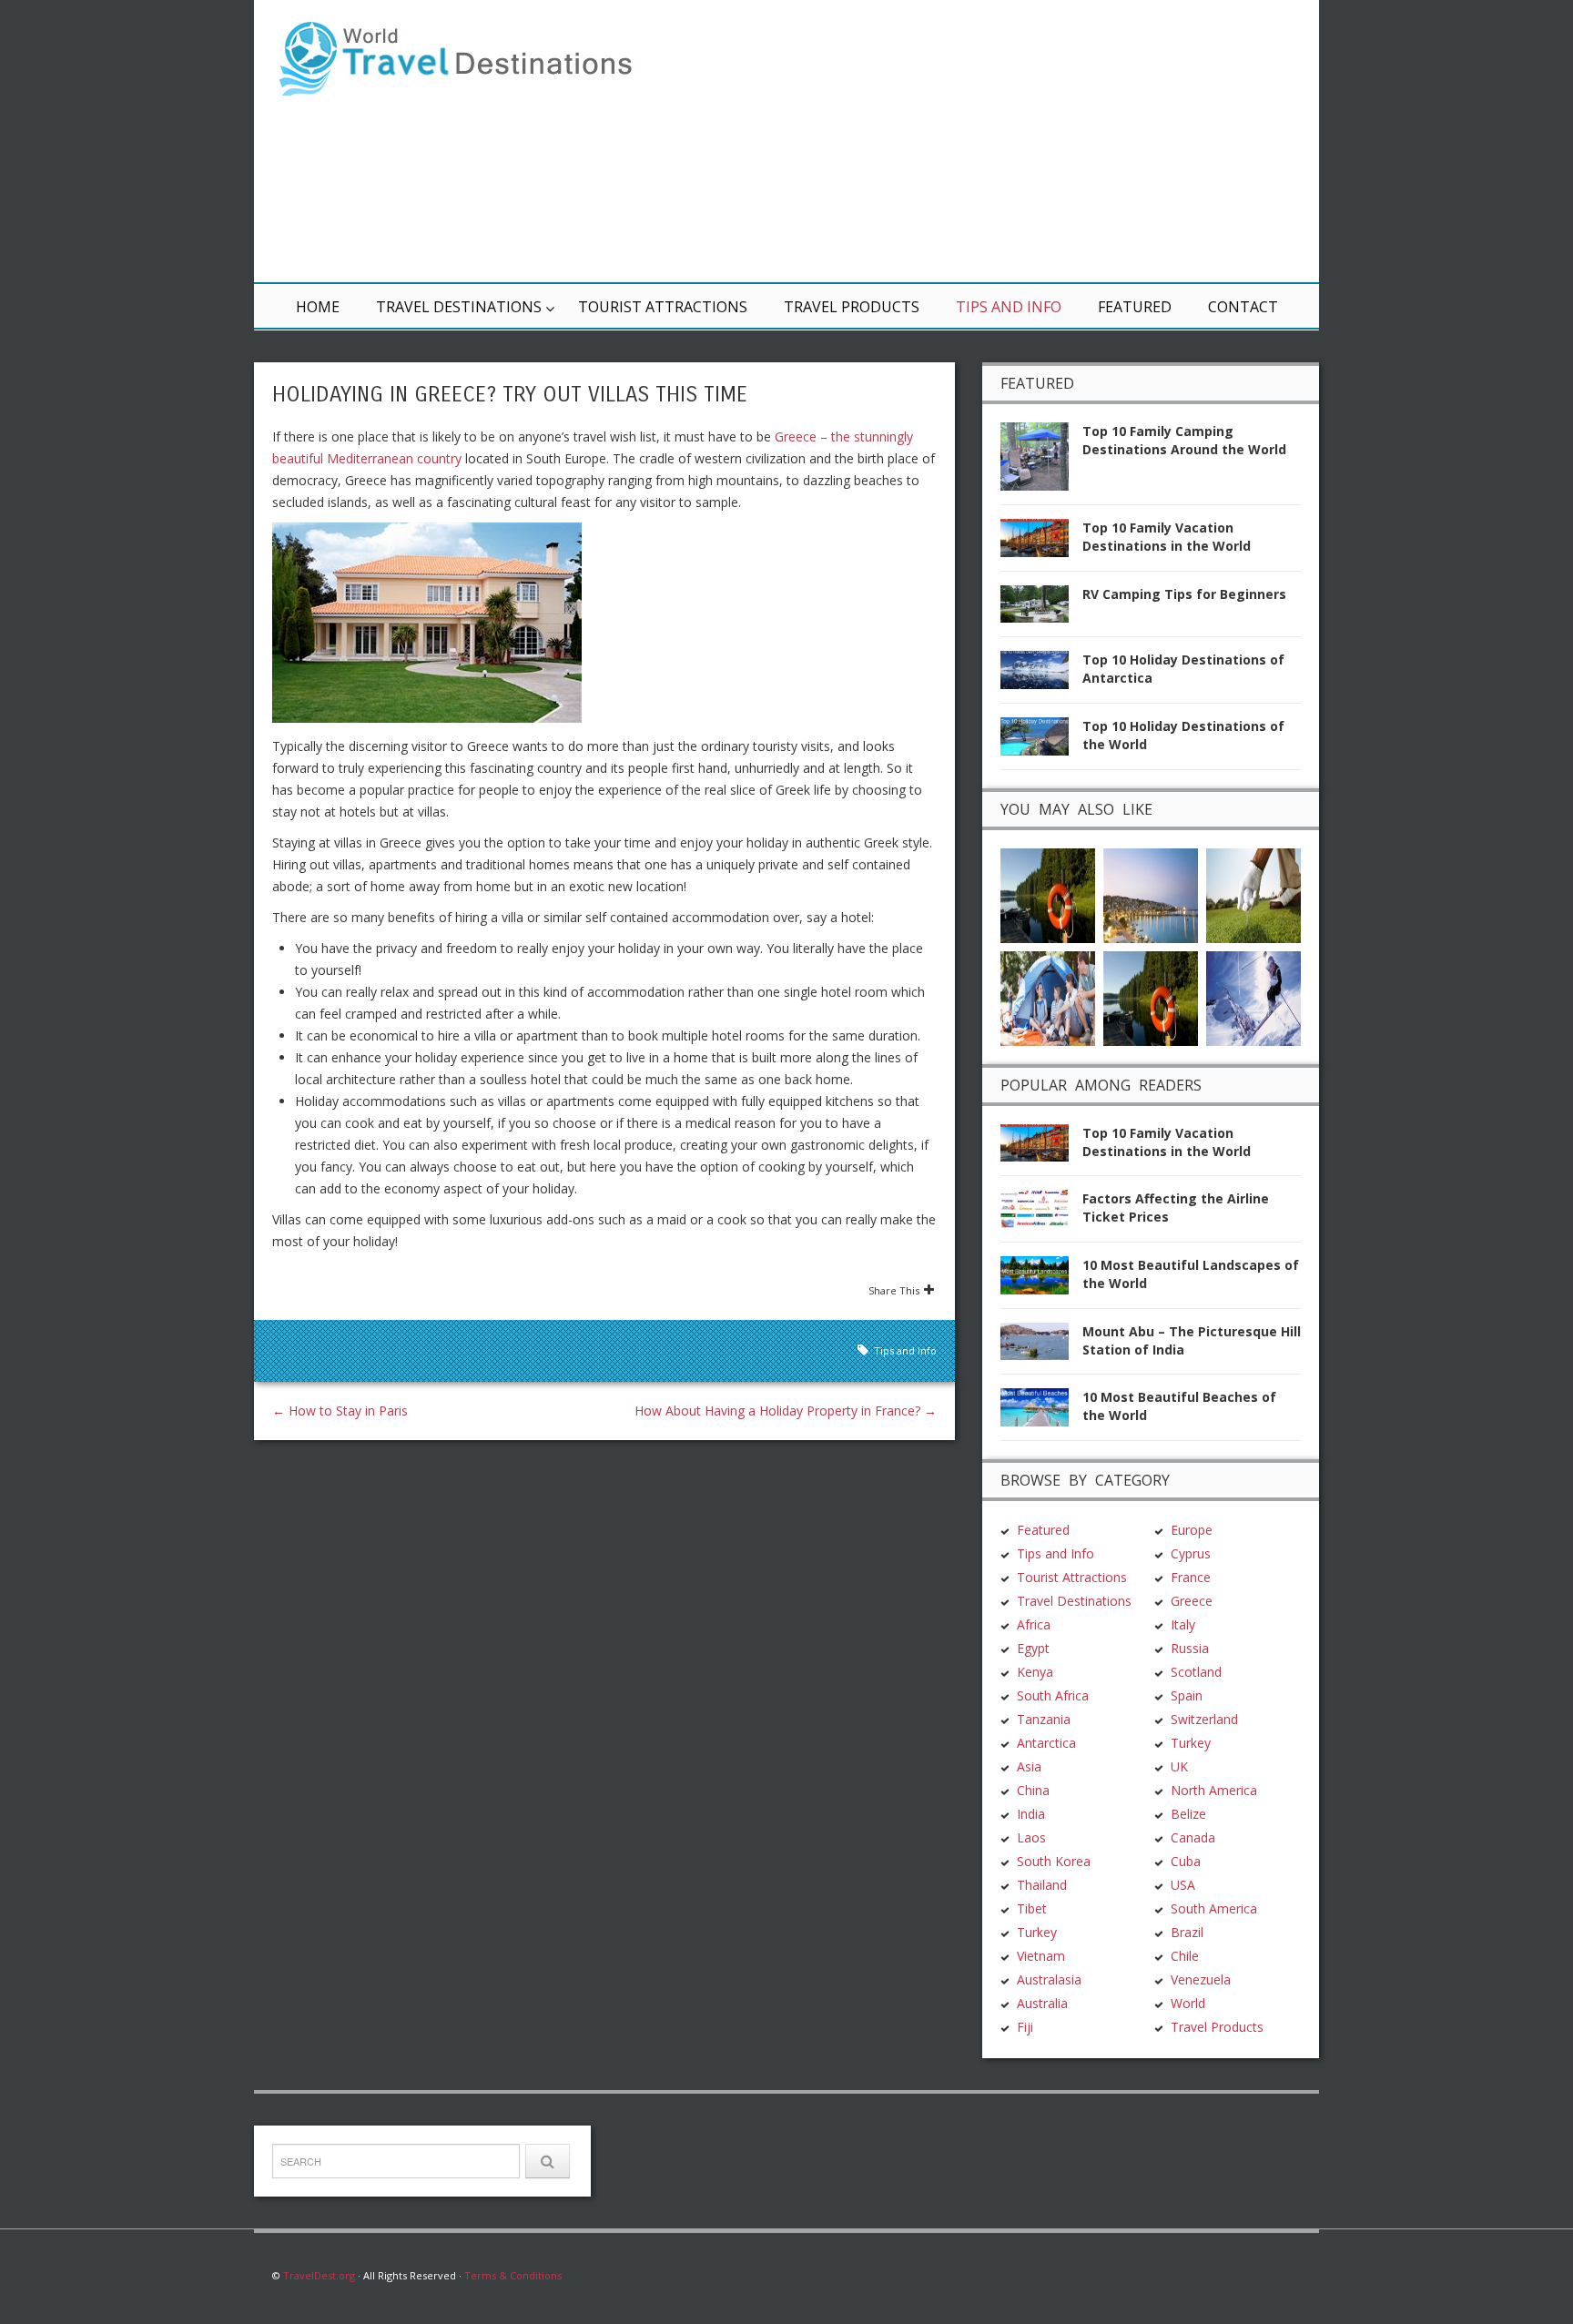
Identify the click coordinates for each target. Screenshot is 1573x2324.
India (1031, 1814)
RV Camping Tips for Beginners (1184, 594)
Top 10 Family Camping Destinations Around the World (1184, 440)
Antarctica (1046, 1743)
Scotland (1196, 1672)
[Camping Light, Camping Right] (1048, 996)
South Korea (1054, 1861)
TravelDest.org (319, 2275)
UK (1179, 1766)
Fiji (1025, 2027)
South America (1214, 1908)
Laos (1031, 1837)
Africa (1034, 1624)
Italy (1183, 1624)
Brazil (1187, 1932)
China (1033, 1790)
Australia (1042, 2003)
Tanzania (1044, 1719)
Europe (1192, 1530)
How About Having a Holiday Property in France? (786, 1411)
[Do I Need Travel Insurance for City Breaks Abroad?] (1151, 996)
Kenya (1035, 1672)
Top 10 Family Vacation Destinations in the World (1167, 537)
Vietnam (1041, 1956)
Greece (1192, 1601)
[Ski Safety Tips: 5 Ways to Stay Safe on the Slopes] (1253, 996)
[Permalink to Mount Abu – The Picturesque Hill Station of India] (1041, 1347)
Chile (1185, 1956)
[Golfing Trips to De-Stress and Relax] (1253, 893)
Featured (1135, 307)
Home (318, 307)
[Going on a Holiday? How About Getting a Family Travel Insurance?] (1048, 893)
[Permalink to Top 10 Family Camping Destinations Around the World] (1041, 462)
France (1191, 1577)
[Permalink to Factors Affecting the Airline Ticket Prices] (1041, 1214)
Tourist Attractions (663, 307)
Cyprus (1191, 1553)
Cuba (1186, 1861)
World (1188, 2003)
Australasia (1049, 1979)
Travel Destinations (459, 307)
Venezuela (1201, 1979)
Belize (1188, 1814)
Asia (1029, 1766)
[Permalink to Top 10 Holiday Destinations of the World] (1041, 741)
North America (1214, 1790)
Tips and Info (1009, 307)
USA (1183, 1885)
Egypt (1033, 1648)
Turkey (1037, 1932)
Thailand (1042, 1885)
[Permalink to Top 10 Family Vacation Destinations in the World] (1041, 543)
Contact (1243, 307)
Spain (1187, 1695)
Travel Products (852, 307)
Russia (1190, 1648)
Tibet (1032, 1908)
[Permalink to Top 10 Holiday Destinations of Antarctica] (1041, 675)
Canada (1193, 1837)
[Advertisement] (1005, 141)
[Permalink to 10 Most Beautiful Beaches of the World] (1041, 1412)
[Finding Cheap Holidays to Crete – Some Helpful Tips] (1151, 893)
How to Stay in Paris (340, 1411)
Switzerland (1204, 1719)
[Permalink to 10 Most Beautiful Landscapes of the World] (1041, 1280)
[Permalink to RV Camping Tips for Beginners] (1041, 609)
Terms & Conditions (513, 2275)
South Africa (1053, 1695)
